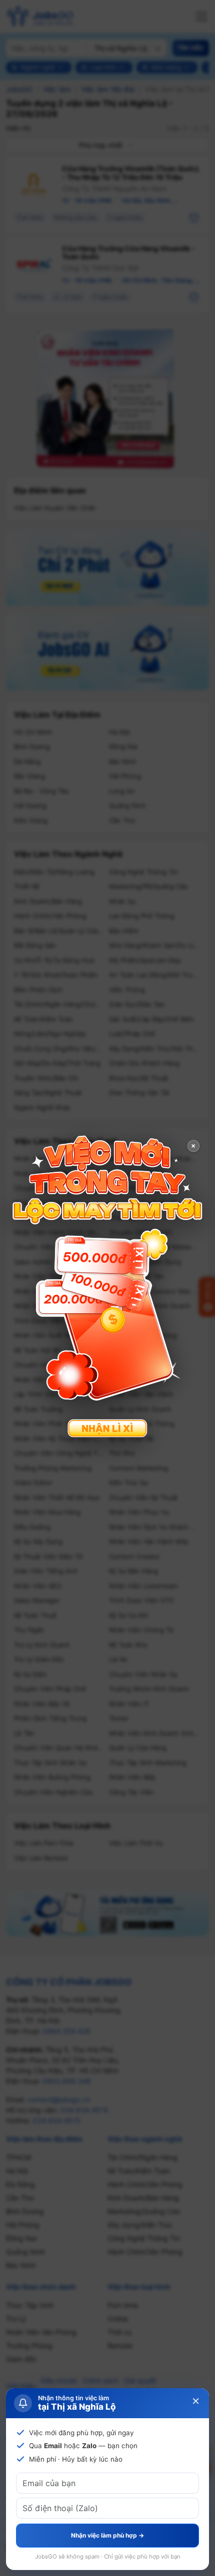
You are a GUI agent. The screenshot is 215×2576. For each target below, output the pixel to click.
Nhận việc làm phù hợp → (107, 2535)
